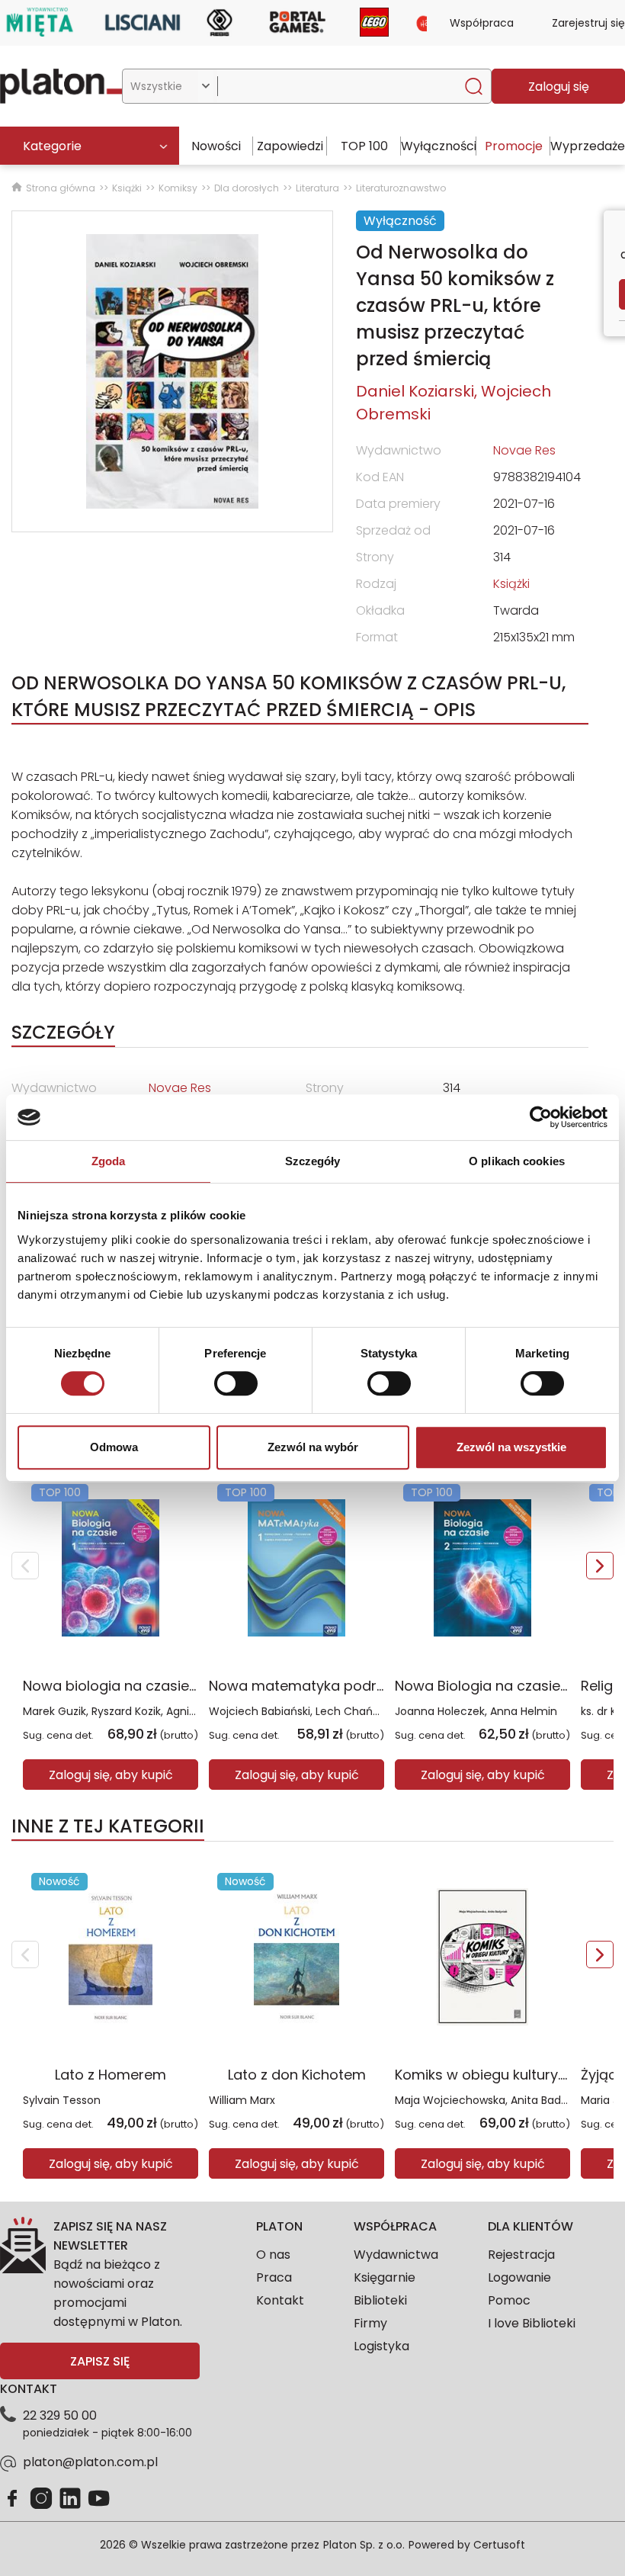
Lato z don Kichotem (297, 2075)
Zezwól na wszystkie (511, 1447)
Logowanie (519, 2277)
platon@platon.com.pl (90, 2462)
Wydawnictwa (396, 2255)
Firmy (370, 2323)
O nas (273, 2255)
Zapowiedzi (290, 146)
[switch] (236, 1383)
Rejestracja (521, 2255)
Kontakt (280, 2300)
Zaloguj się (559, 87)
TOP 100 (364, 146)
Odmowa (114, 1447)
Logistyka (381, 2346)
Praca (274, 2277)
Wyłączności (439, 146)
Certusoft (499, 2545)
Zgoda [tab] (109, 1161)
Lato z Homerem (111, 2075)
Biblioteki (380, 2300)
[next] (600, 1566)
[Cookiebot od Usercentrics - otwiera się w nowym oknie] (541, 1117)
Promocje (514, 146)
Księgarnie (385, 2277)
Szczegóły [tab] (313, 1161)
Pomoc (509, 2300)
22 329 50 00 (60, 2415)
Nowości (216, 146)
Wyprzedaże (588, 146)
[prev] (25, 1566)
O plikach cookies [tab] (517, 1161)
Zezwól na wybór (313, 1447)
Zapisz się (100, 2361)
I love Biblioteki (532, 2323)
